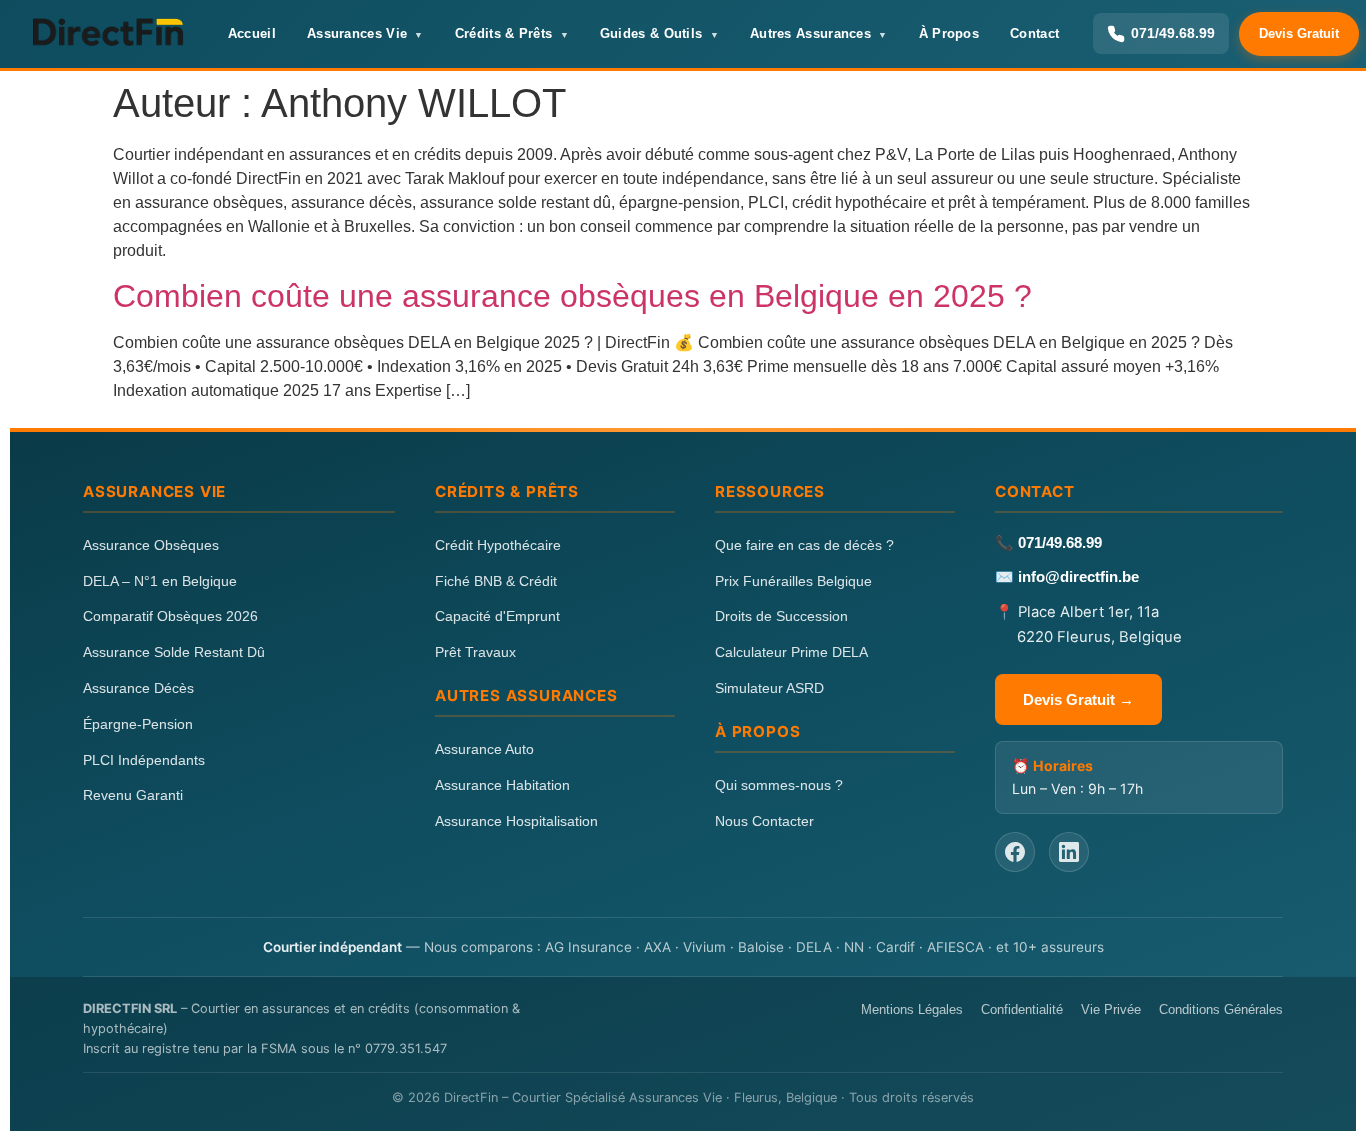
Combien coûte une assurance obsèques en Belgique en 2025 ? (572, 296)
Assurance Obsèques (151, 545)
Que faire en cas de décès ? (804, 545)
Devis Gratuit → (1078, 699)
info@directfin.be (1078, 577)
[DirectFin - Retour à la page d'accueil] (107, 34)
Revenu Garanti (133, 795)
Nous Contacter (764, 821)
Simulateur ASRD (769, 688)
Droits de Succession (781, 616)
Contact (1034, 33)
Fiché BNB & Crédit (496, 581)
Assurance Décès (138, 688)
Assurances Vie (357, 33)
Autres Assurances (810, 33)
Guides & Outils (651, 33)
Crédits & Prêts (504, 33)
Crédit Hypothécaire (498, 545)
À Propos (949, 33)
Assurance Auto (484, 749)
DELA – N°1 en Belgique (160, 581)
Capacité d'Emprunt (497, 616)
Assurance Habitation (502, 785)
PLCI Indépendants (144, 760)
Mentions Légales (912, 1009)
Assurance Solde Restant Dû (174, 652)
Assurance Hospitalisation (516, 821)
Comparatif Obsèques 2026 (170, 616)
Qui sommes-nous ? (779, 785)
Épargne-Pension (138, 724)
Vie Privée (1111, 1009)
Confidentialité (1022, 1009)
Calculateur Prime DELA (791, 652)
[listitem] (1015, 852)
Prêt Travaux (475, 652)
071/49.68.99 (1060, 543)
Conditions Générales (1221, 1009)
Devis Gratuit (1299, 33)
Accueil (252, 33)
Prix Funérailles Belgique (793, 581)
